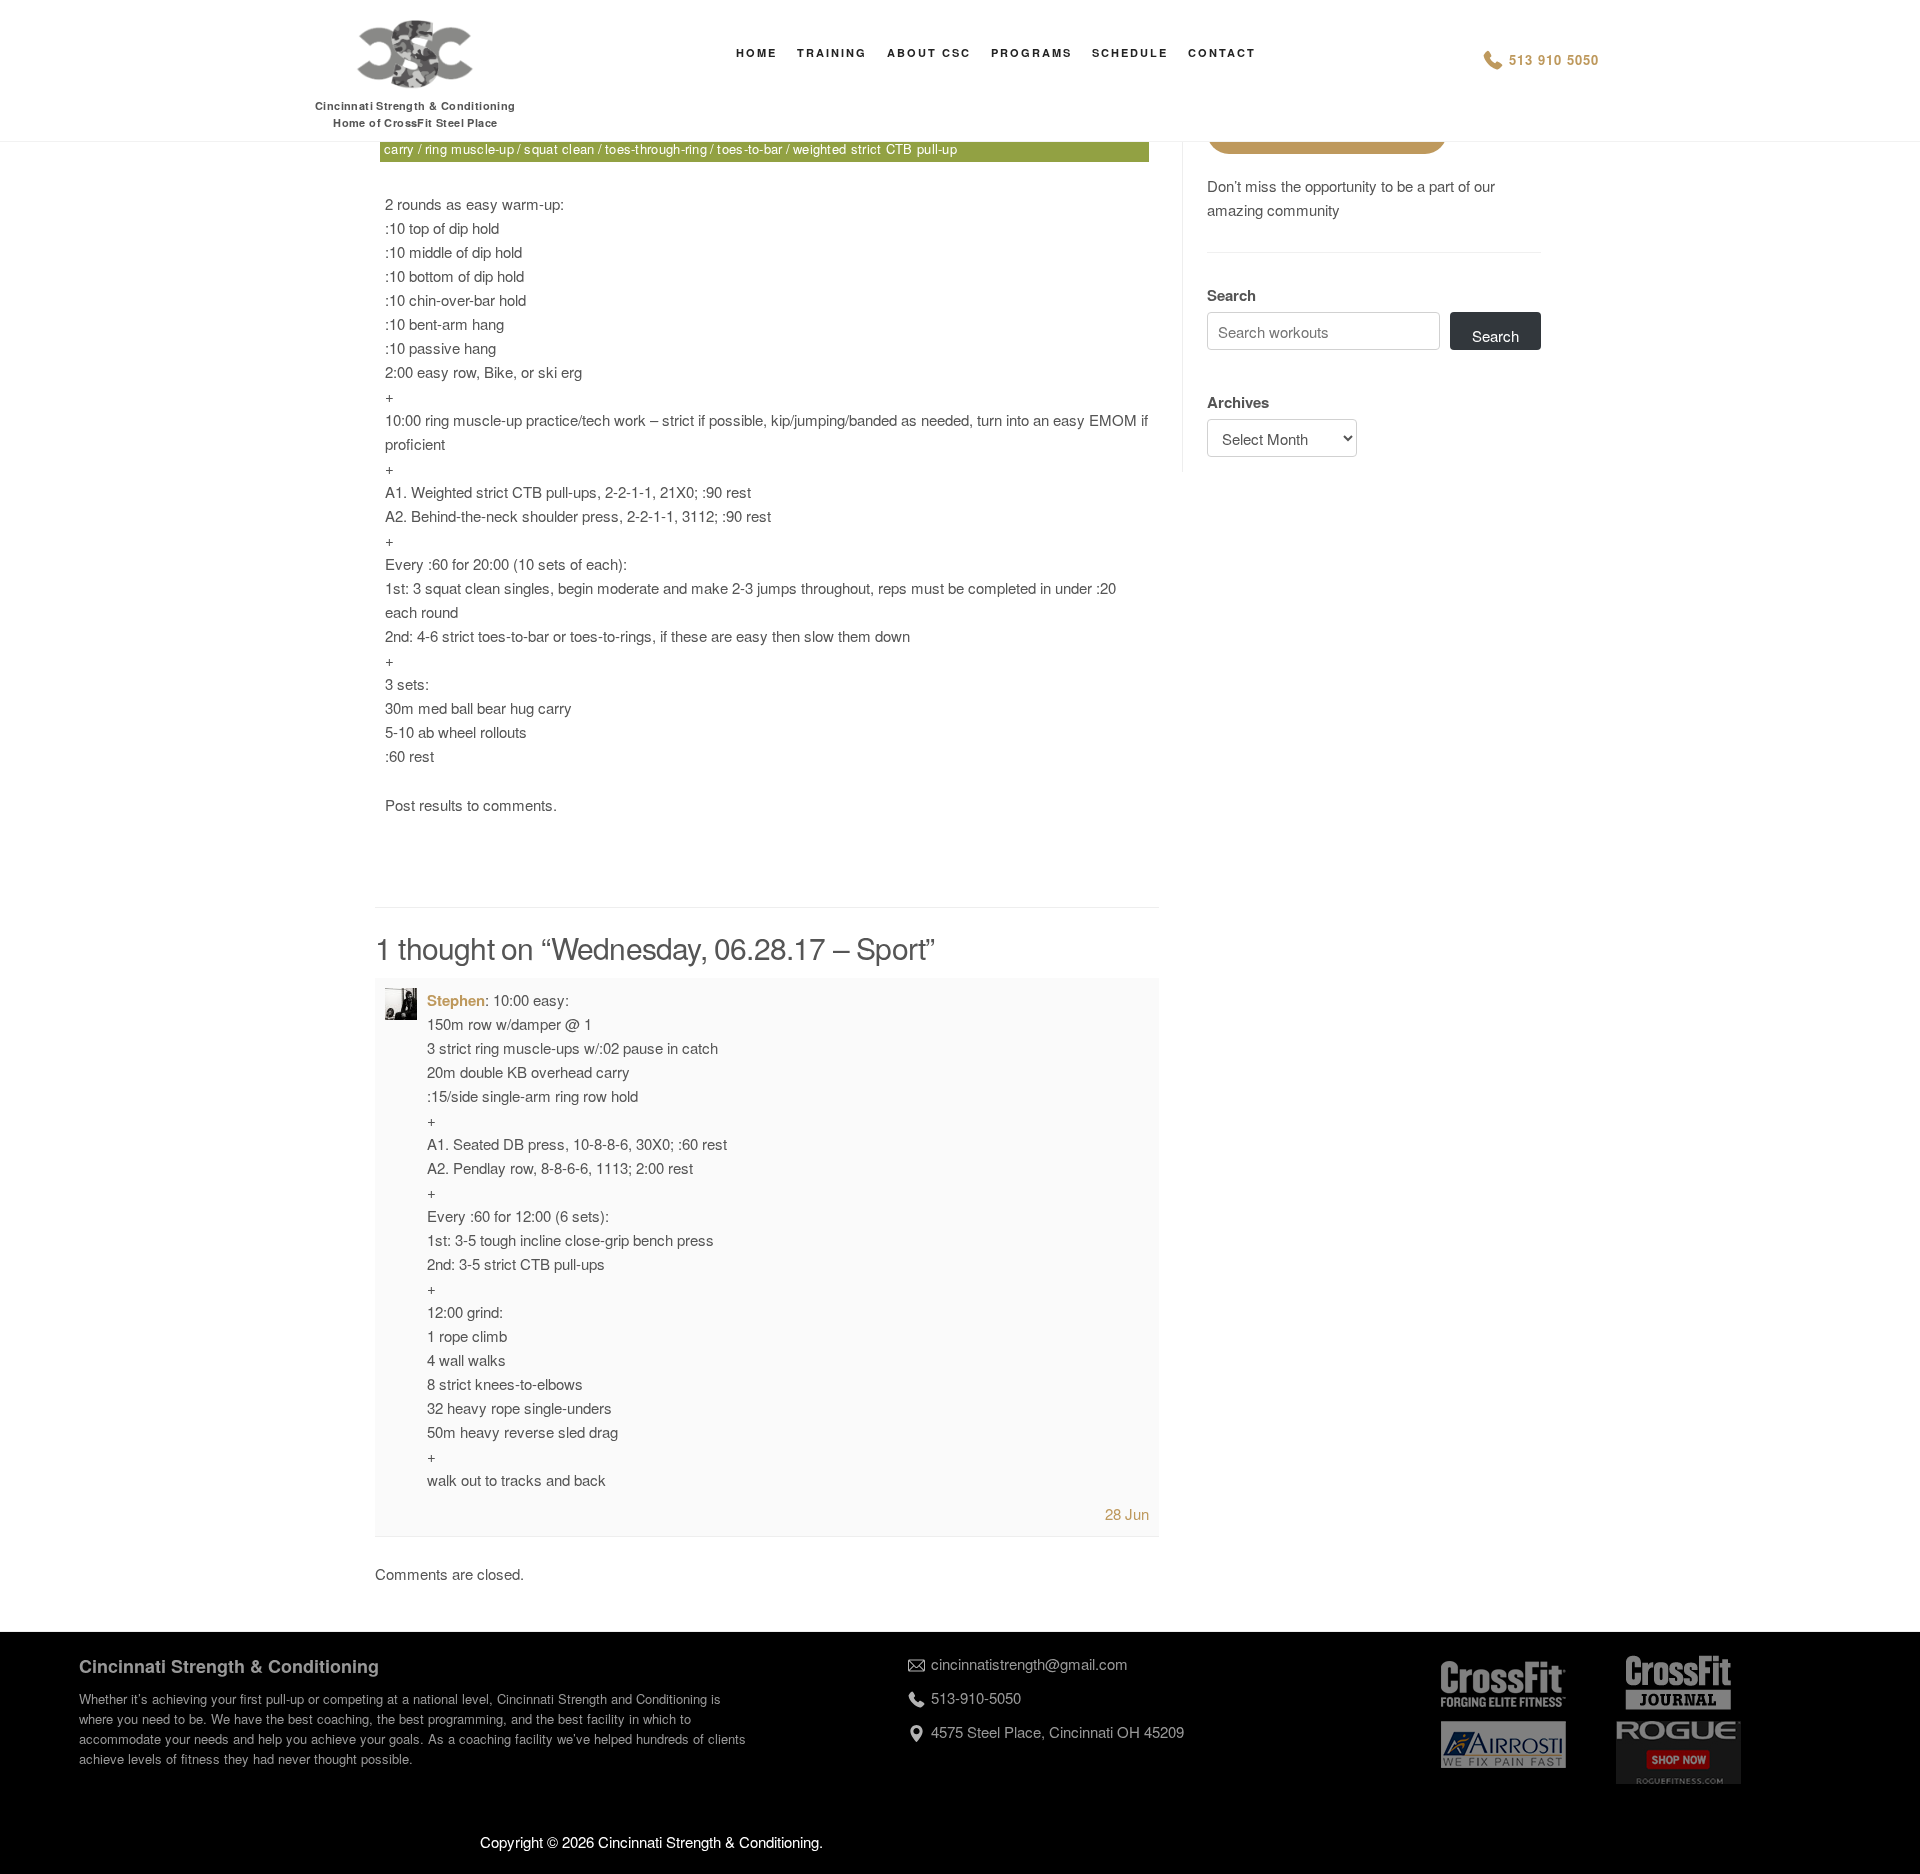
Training (832, 52)
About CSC (929, 52)
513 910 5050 (1554, 59)
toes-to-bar (749, 148)
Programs (1031, 52)
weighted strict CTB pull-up (875, 148)
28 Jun (1127, 1513)
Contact (1222, 52)
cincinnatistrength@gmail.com (1029, 1663)
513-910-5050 (976, 1697)
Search (1231, 295)
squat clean (559, 148)
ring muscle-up (469, 148)
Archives (1238, 402)
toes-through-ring (656, 148)
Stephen (456, 1000)
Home (756, 52)
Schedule (1130, 52)
